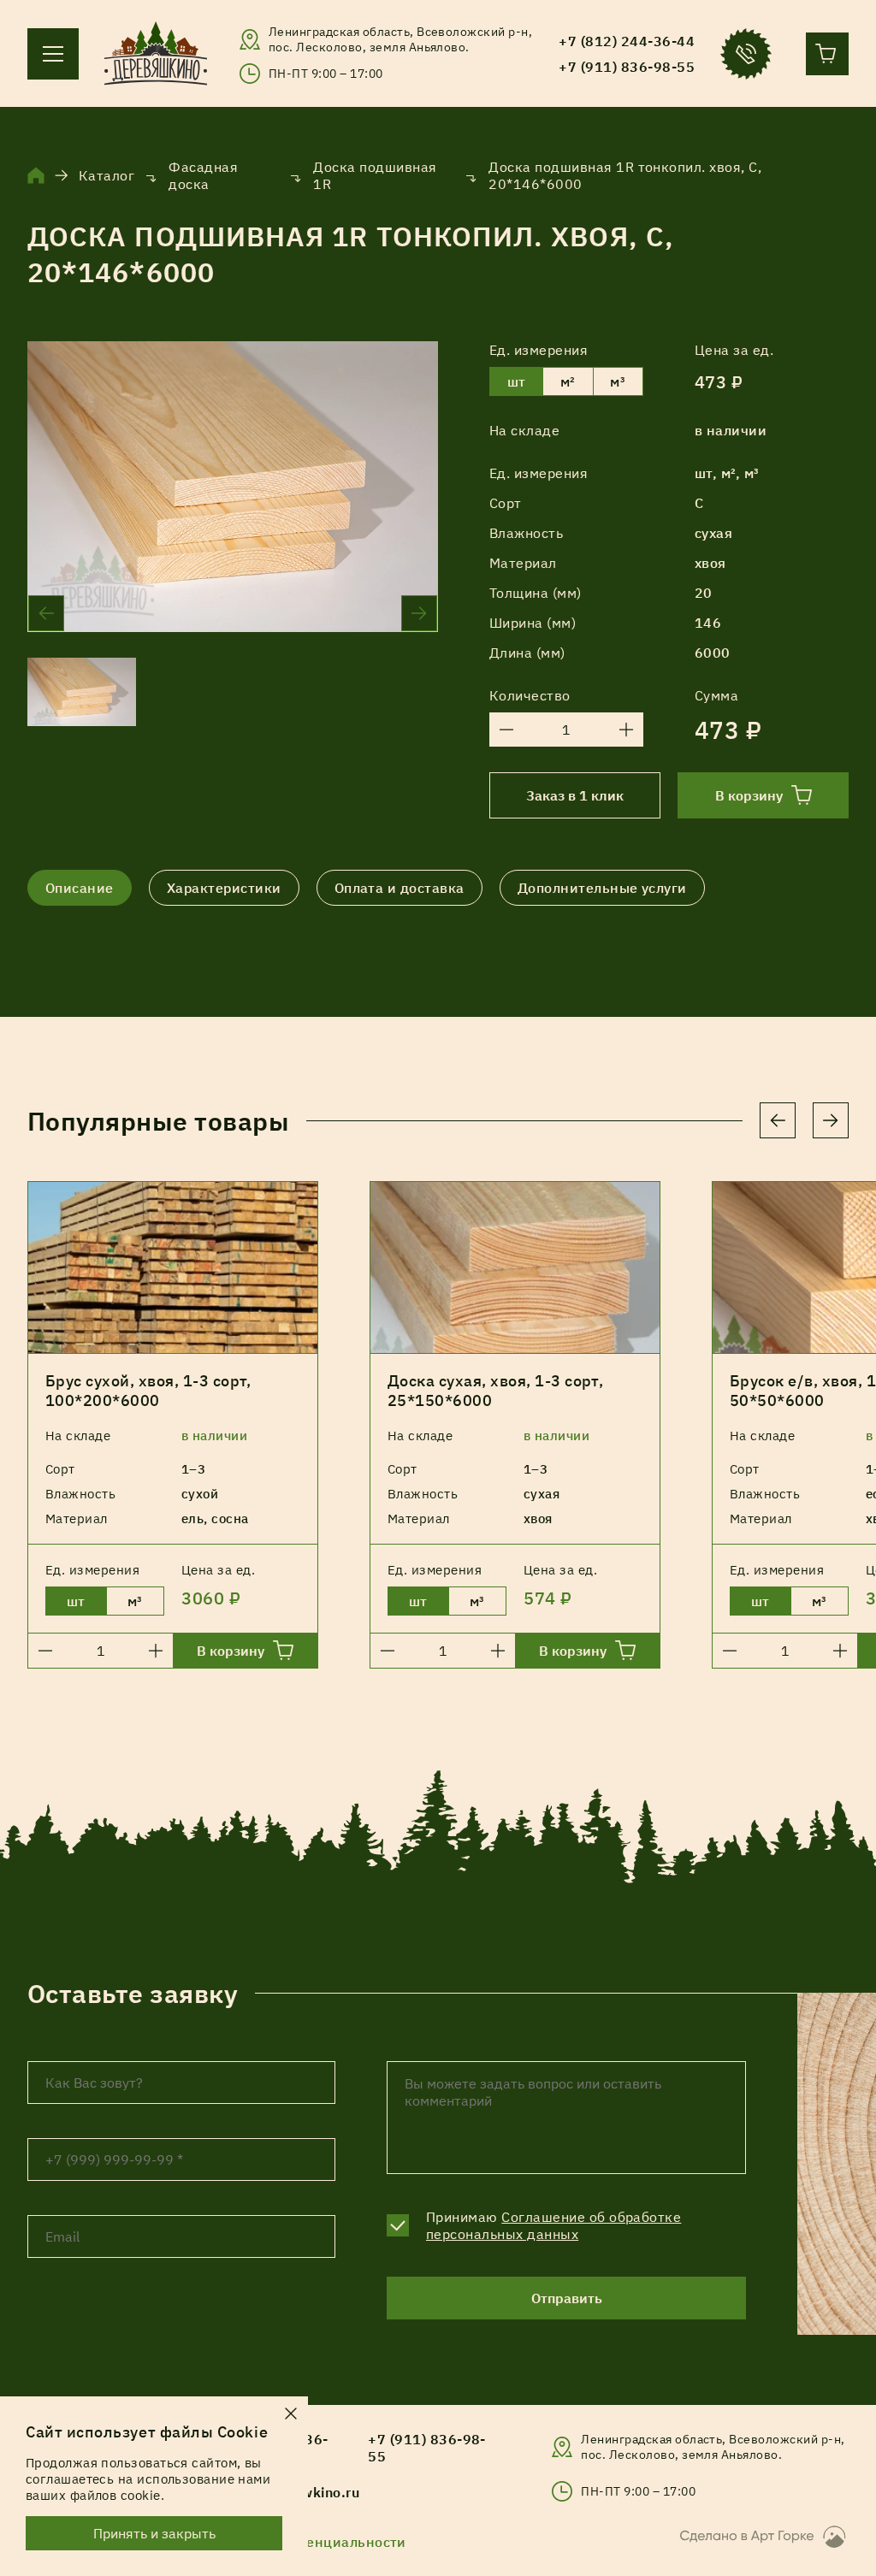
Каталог (107, 175)
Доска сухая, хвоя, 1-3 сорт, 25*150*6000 (495, 1391)
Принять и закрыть (154, 2533)
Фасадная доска (203, 175)
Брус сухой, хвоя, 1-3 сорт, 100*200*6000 (148, 1391)
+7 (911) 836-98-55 (427, 2448)
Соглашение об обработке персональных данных (553, 2225)
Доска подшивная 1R (375, 175)
